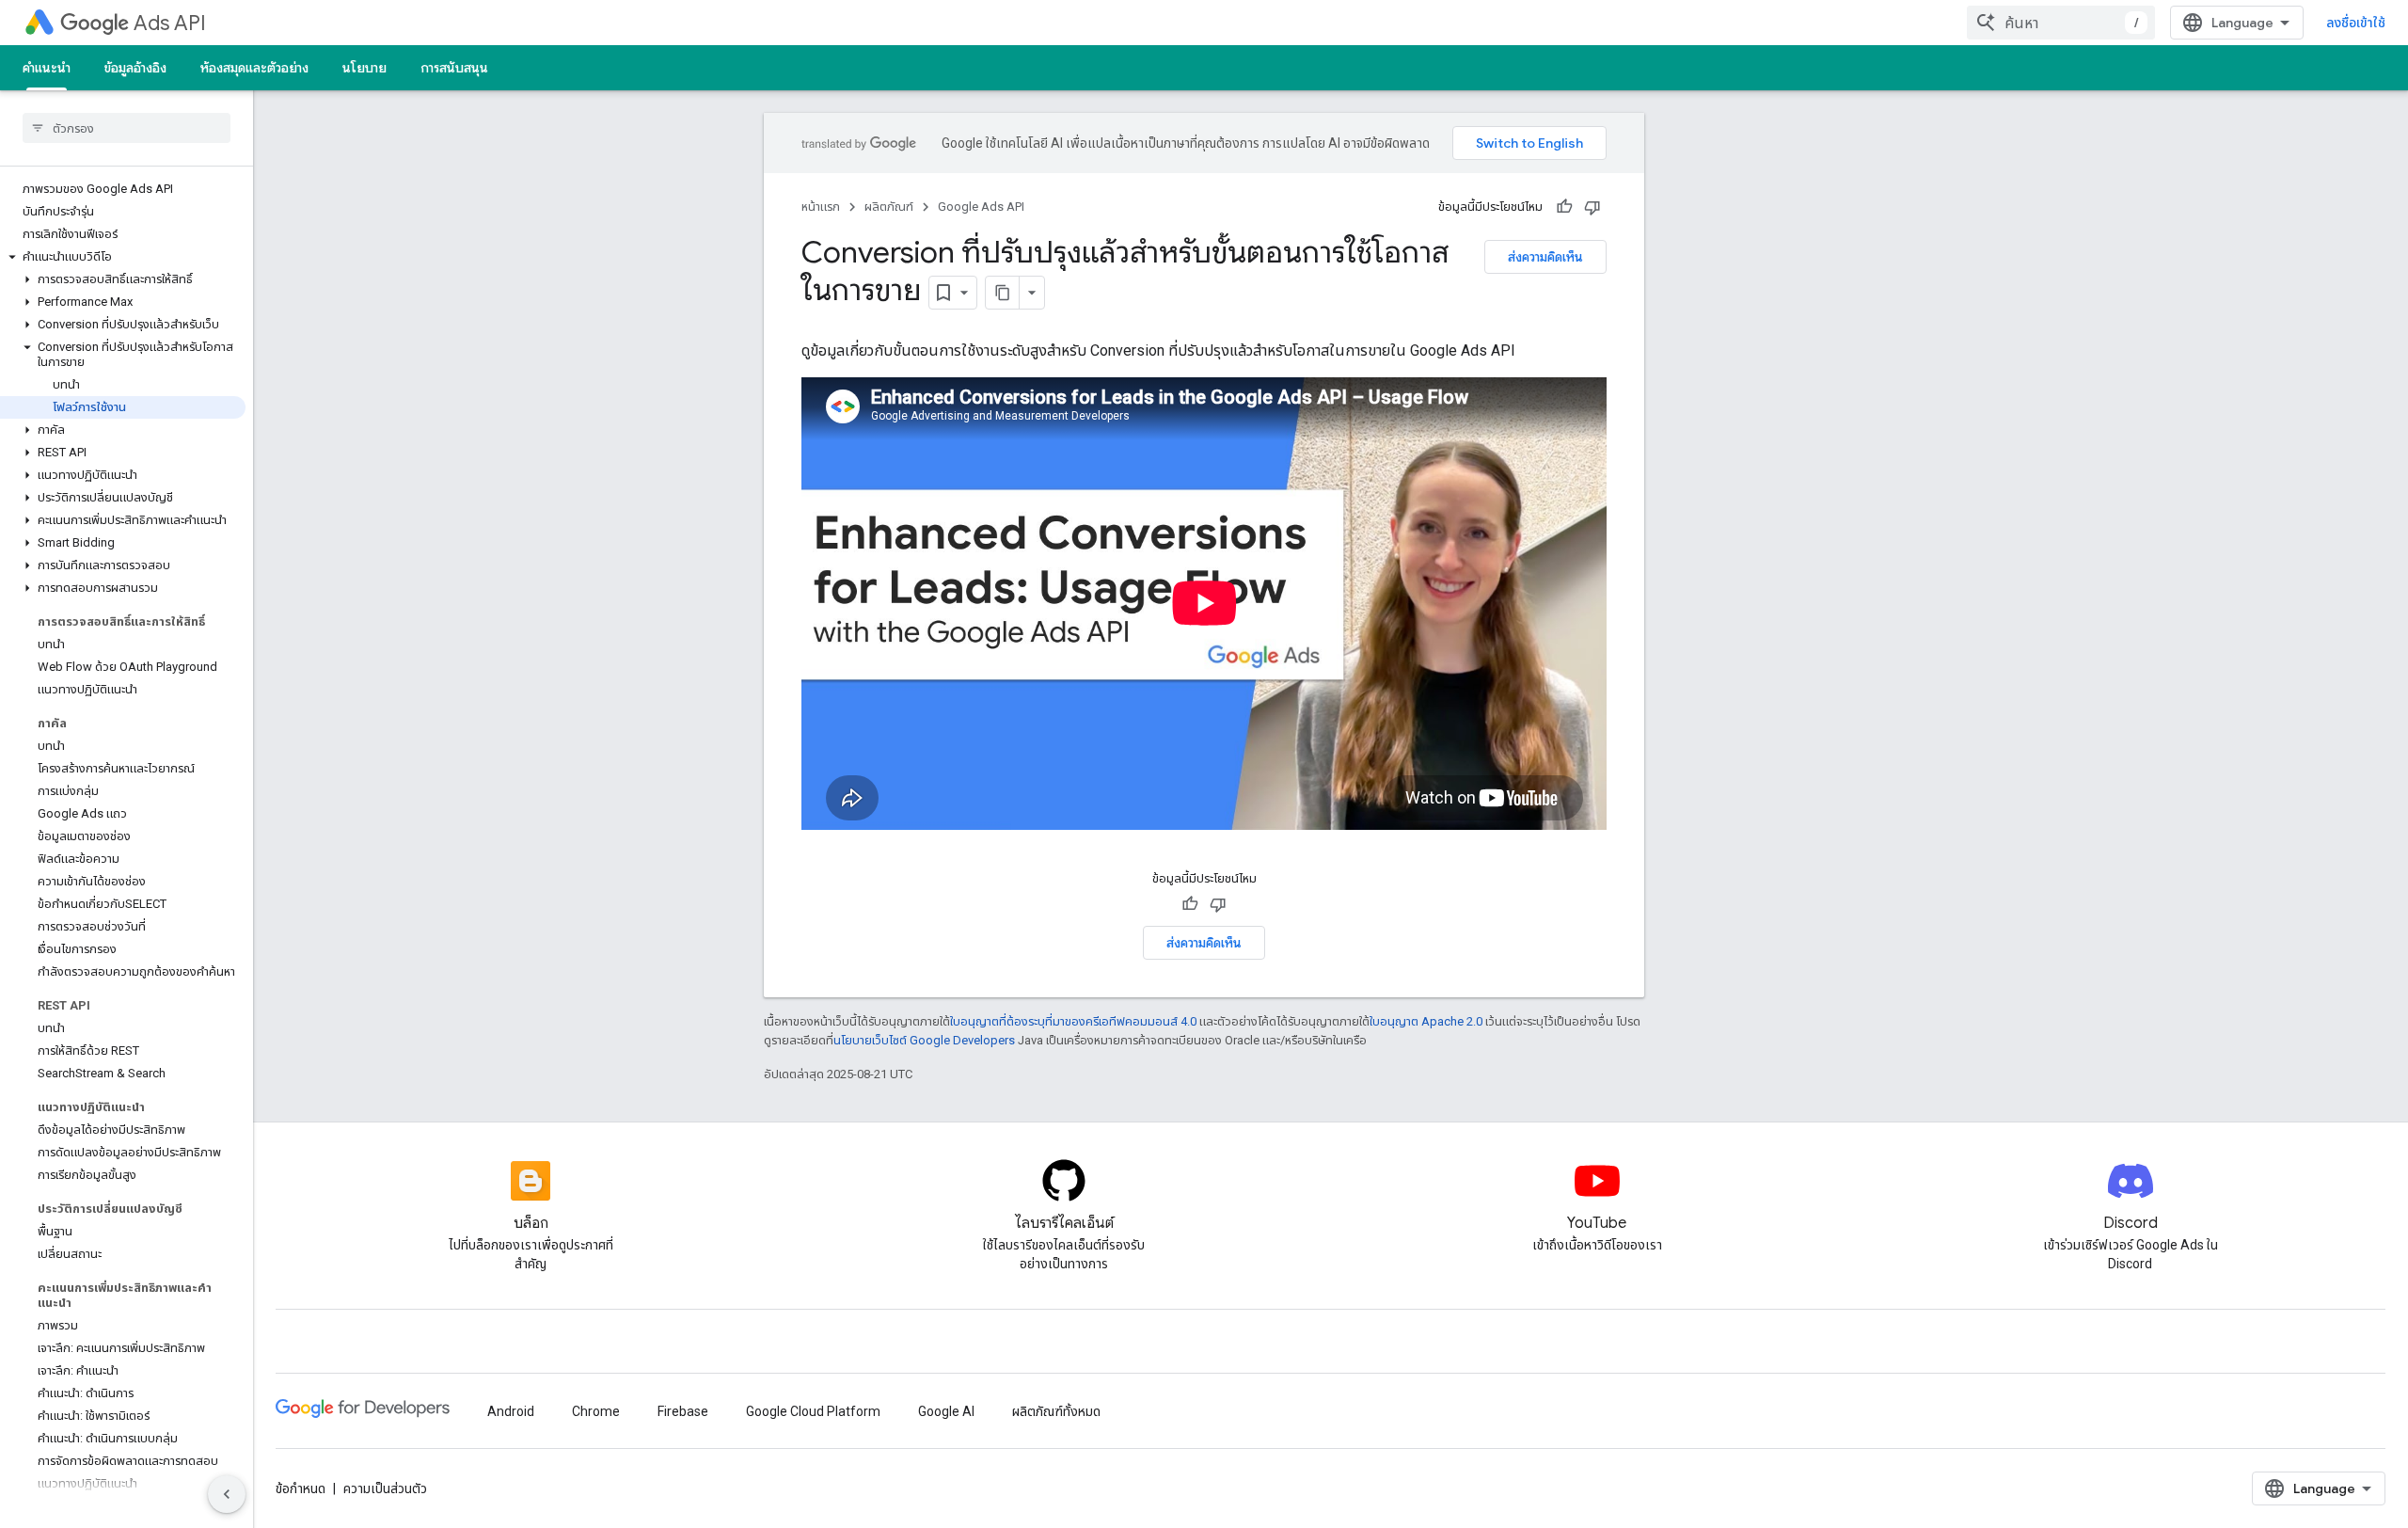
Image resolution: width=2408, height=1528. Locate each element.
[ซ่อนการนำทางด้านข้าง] (227, 1494)
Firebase (683, 1411)
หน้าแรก (821, 207)
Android (511, 1411)
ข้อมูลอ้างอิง (135, 68)
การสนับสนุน (454, 68)
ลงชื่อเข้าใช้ (2356, 23)
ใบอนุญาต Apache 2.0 (1426, 1021)
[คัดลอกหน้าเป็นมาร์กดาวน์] (1003, 293)
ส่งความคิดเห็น (1545, 257)
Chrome (596, 1411)
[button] (123, 257)
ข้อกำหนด (301, 1488)
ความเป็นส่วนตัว (385, 1488)
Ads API (170, 23)
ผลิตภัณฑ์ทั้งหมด (1056, 1411)
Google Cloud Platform (813, 1411)
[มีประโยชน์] (1564, 207)
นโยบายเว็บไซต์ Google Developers (924, 1040)
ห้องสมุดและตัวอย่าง (254, 68)
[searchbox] (127, 128)
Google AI (946, 1411)
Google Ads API (981, 207)
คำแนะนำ (47, 68)
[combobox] (2061, 23)
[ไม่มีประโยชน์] (1592, 207)
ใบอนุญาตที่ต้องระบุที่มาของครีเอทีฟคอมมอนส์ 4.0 (1073, 1021)
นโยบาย (364, 68)
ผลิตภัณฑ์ (889, 207)
